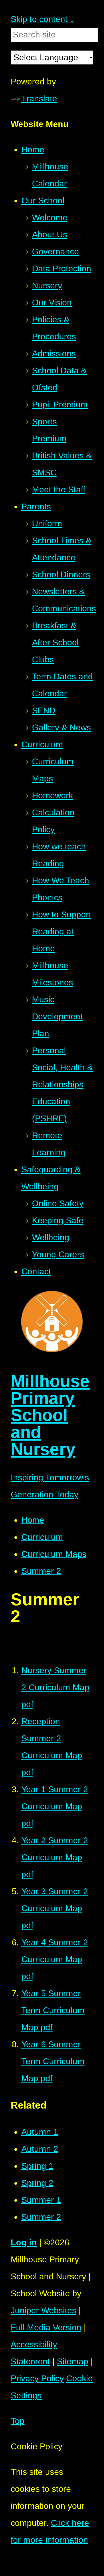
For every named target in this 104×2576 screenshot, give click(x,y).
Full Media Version (46, 2327)
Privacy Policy (37, 2378)
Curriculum (42, 1537)
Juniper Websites (43, 2310)
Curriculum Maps (54, 1554)
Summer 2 (41, 1571)
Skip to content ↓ (42, 19)
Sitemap (73, 2361)
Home (33, 1520)
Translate (39, 99)
